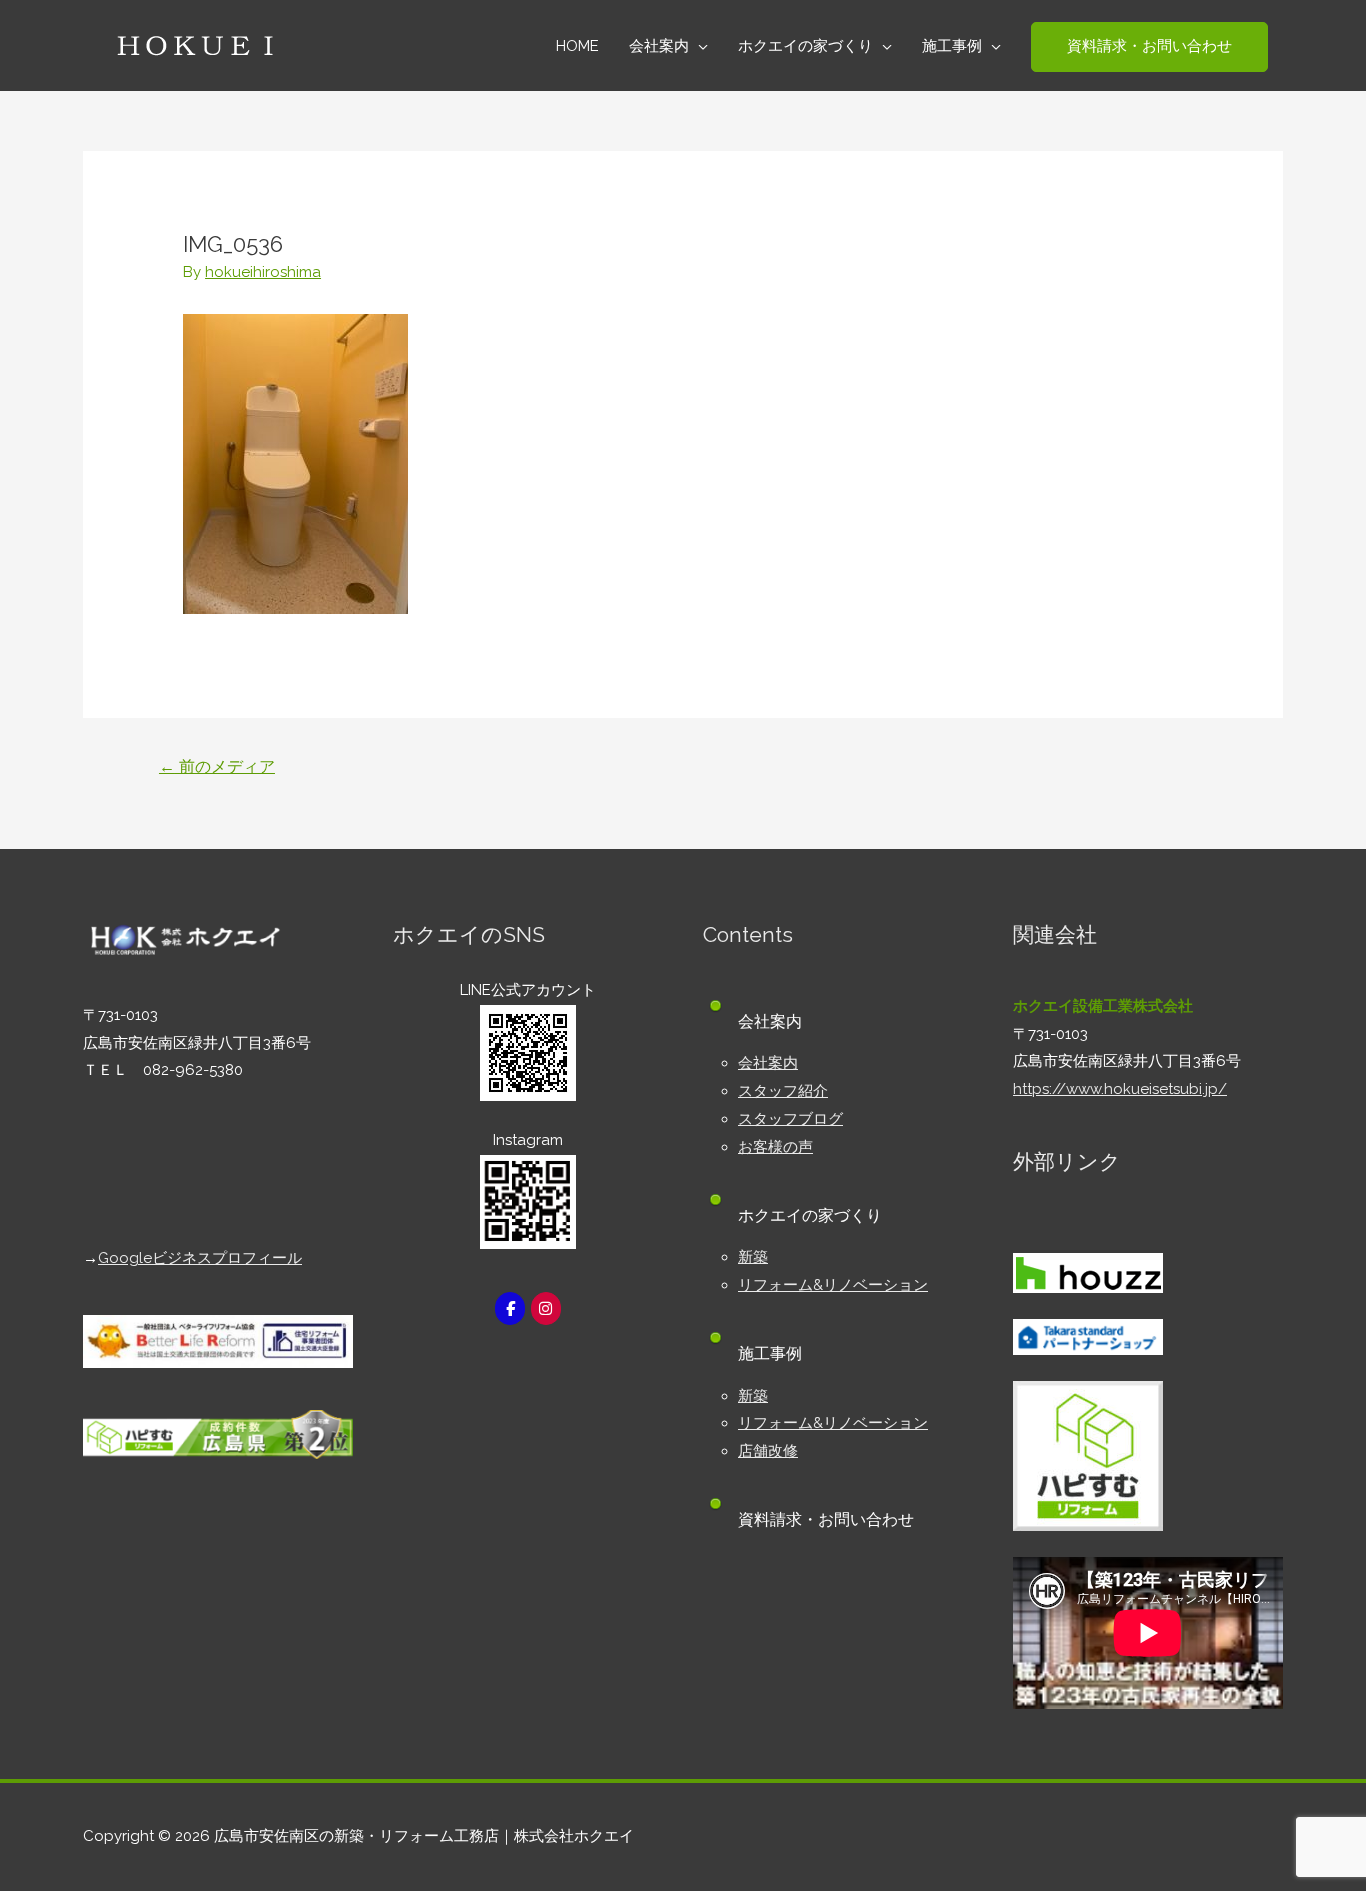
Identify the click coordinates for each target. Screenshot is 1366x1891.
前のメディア (217, 766)
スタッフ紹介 (783, 1091)
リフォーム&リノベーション (833, 1285)
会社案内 (768, 1063)
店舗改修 (768, 1451)
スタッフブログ (790, 1119)
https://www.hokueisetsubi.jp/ (1120, 1089)
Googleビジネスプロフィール (200, 1258)
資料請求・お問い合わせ (826, 1519)
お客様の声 (775, 1147)
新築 (753, 1257)
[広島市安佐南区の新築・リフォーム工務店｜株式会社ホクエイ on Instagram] (546, 1308)
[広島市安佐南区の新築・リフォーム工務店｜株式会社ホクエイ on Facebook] (510, 1308)
